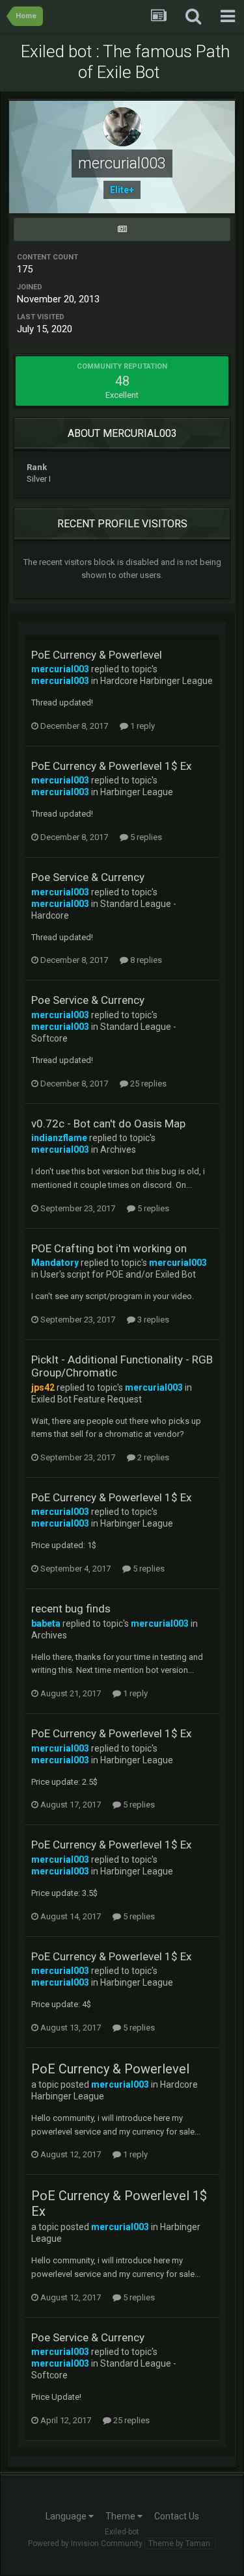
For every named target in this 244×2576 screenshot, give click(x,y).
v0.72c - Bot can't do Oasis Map (108, 1124)
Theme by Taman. (180, 2543)
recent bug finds (71, 1609)
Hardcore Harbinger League (156, 681)
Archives (118, 1150)
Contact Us (177, 2516)
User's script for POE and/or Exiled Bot (118, 1274)
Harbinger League (137, 792)
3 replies (152, 1320)
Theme (121, 2516)
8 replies (145, 960)
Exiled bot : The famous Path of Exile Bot (125, 62)
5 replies (145, 837)
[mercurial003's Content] (122, 230)
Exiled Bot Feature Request (87, 1399)
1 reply (142, 726)
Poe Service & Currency (88, 877)
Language (67, 2516)
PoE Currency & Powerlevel (97, 655)
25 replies (147, 1084)
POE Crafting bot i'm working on (109, 1248)
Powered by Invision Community (85, 2543)
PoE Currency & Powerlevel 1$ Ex (111, 766)
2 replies (152, 1457)
